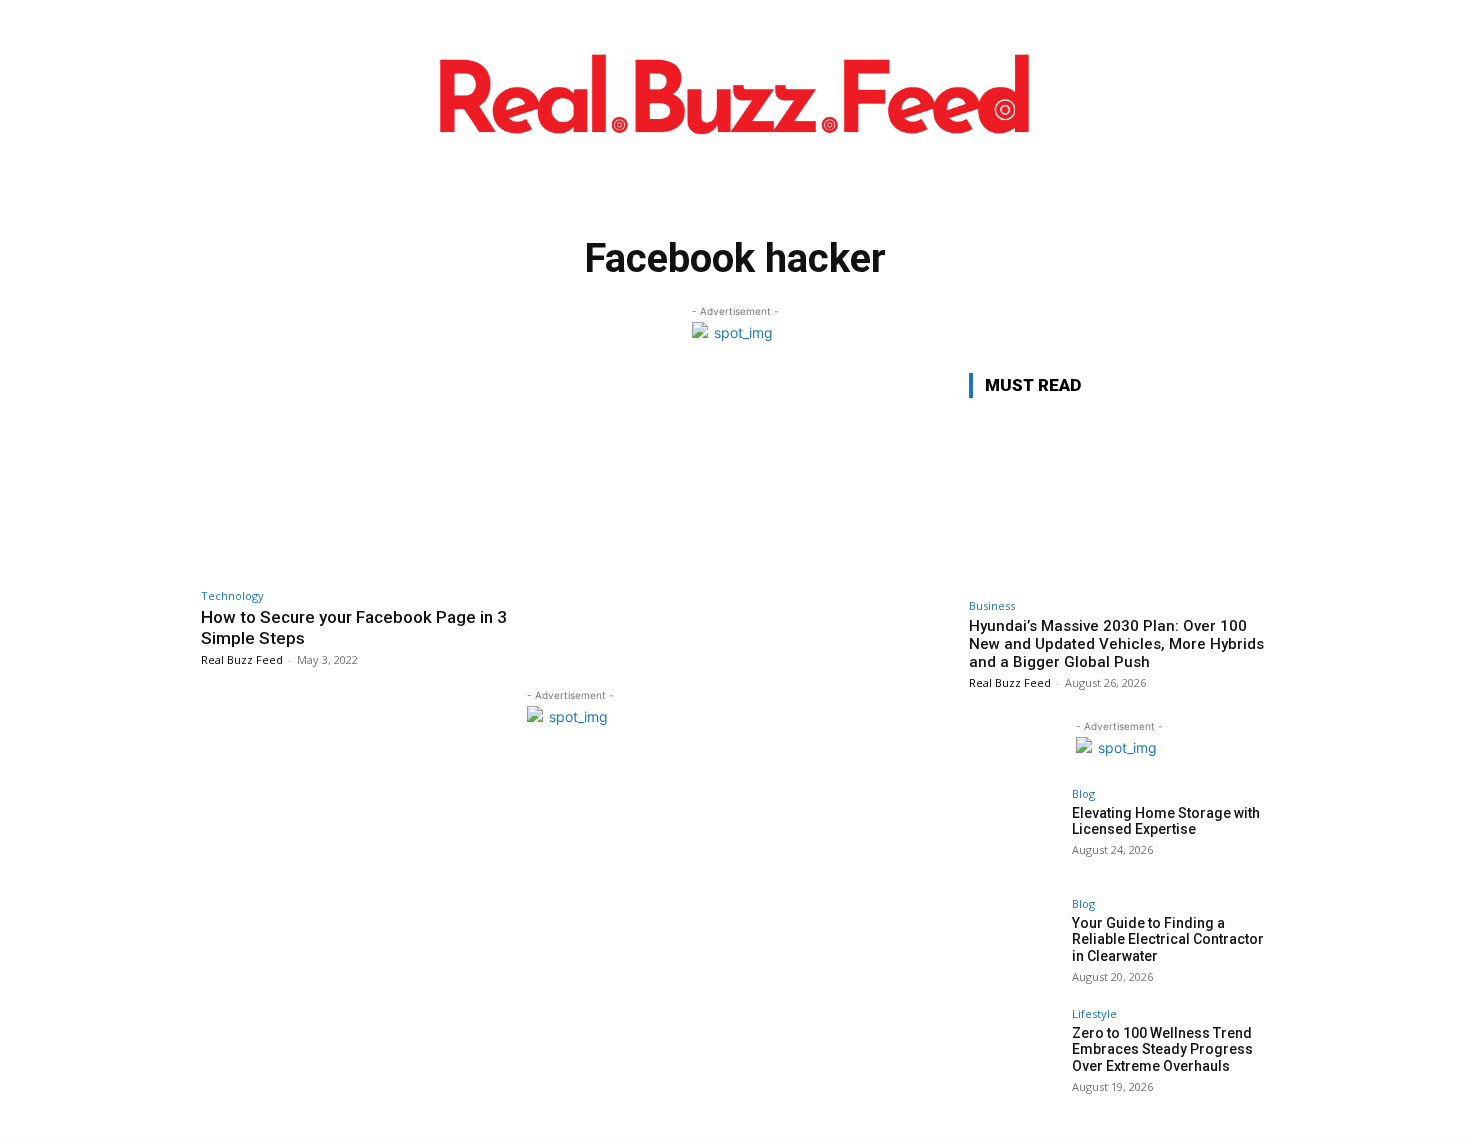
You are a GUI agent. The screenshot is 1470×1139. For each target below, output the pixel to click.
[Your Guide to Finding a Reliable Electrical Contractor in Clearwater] (1014, 943)
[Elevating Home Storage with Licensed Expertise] (1014, 833)
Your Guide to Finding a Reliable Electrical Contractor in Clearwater (1168, 940)
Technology (232, 595)
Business (992, 605)
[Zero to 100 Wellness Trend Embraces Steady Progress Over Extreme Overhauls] (1014, 1053)
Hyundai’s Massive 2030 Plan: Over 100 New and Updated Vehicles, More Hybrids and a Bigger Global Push (1116, 644)
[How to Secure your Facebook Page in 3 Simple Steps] (380, 475)
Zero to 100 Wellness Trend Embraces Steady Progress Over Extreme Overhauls (1162, 1050)
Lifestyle (1094, 1013)
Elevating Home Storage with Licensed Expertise (1166, 821)
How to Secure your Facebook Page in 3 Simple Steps (354, 627)
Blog (1083, 793)
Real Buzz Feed (242, 659)
